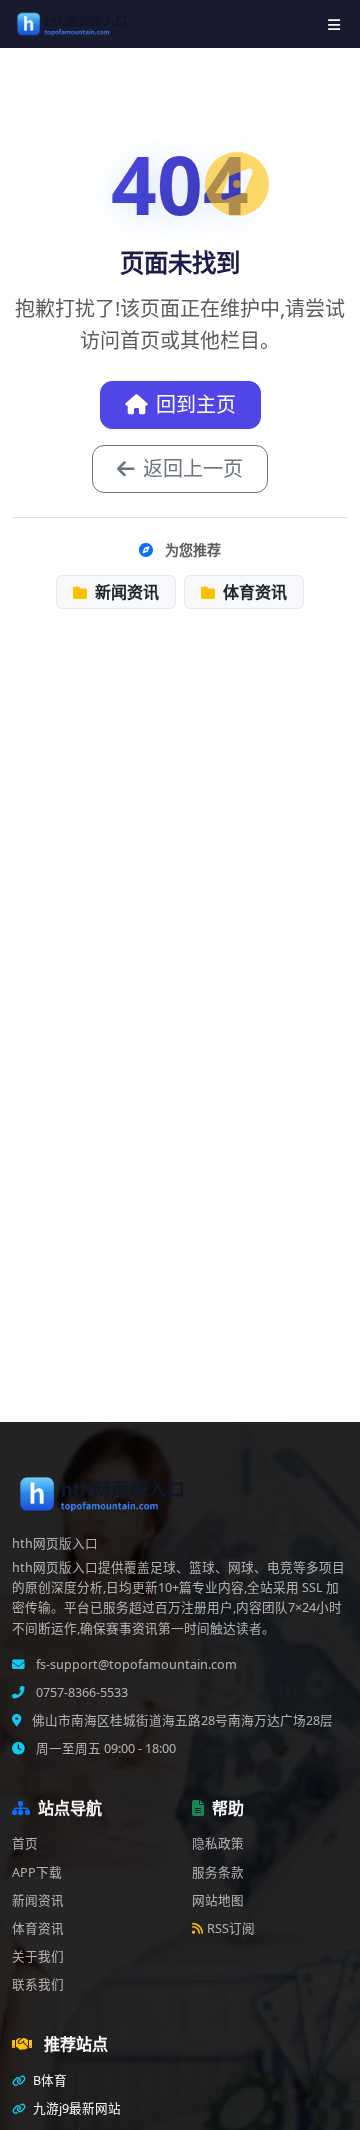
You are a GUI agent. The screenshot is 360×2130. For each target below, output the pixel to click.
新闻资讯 (125, 592)
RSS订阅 (231, 1928)
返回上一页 (193, 468)
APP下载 (37, 1872)
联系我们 (38, 1984)
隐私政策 (218, 1843)
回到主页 (196, 404)
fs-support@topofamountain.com (135, 1664)
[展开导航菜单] (334, 24)
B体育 (48, 2080)
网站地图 (218, 1900)
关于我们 (38, 1956)
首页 (25, 1843)
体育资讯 (253, 592)
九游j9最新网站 (75, 2108)
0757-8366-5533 (80, 1692)
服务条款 (218, 1872)
